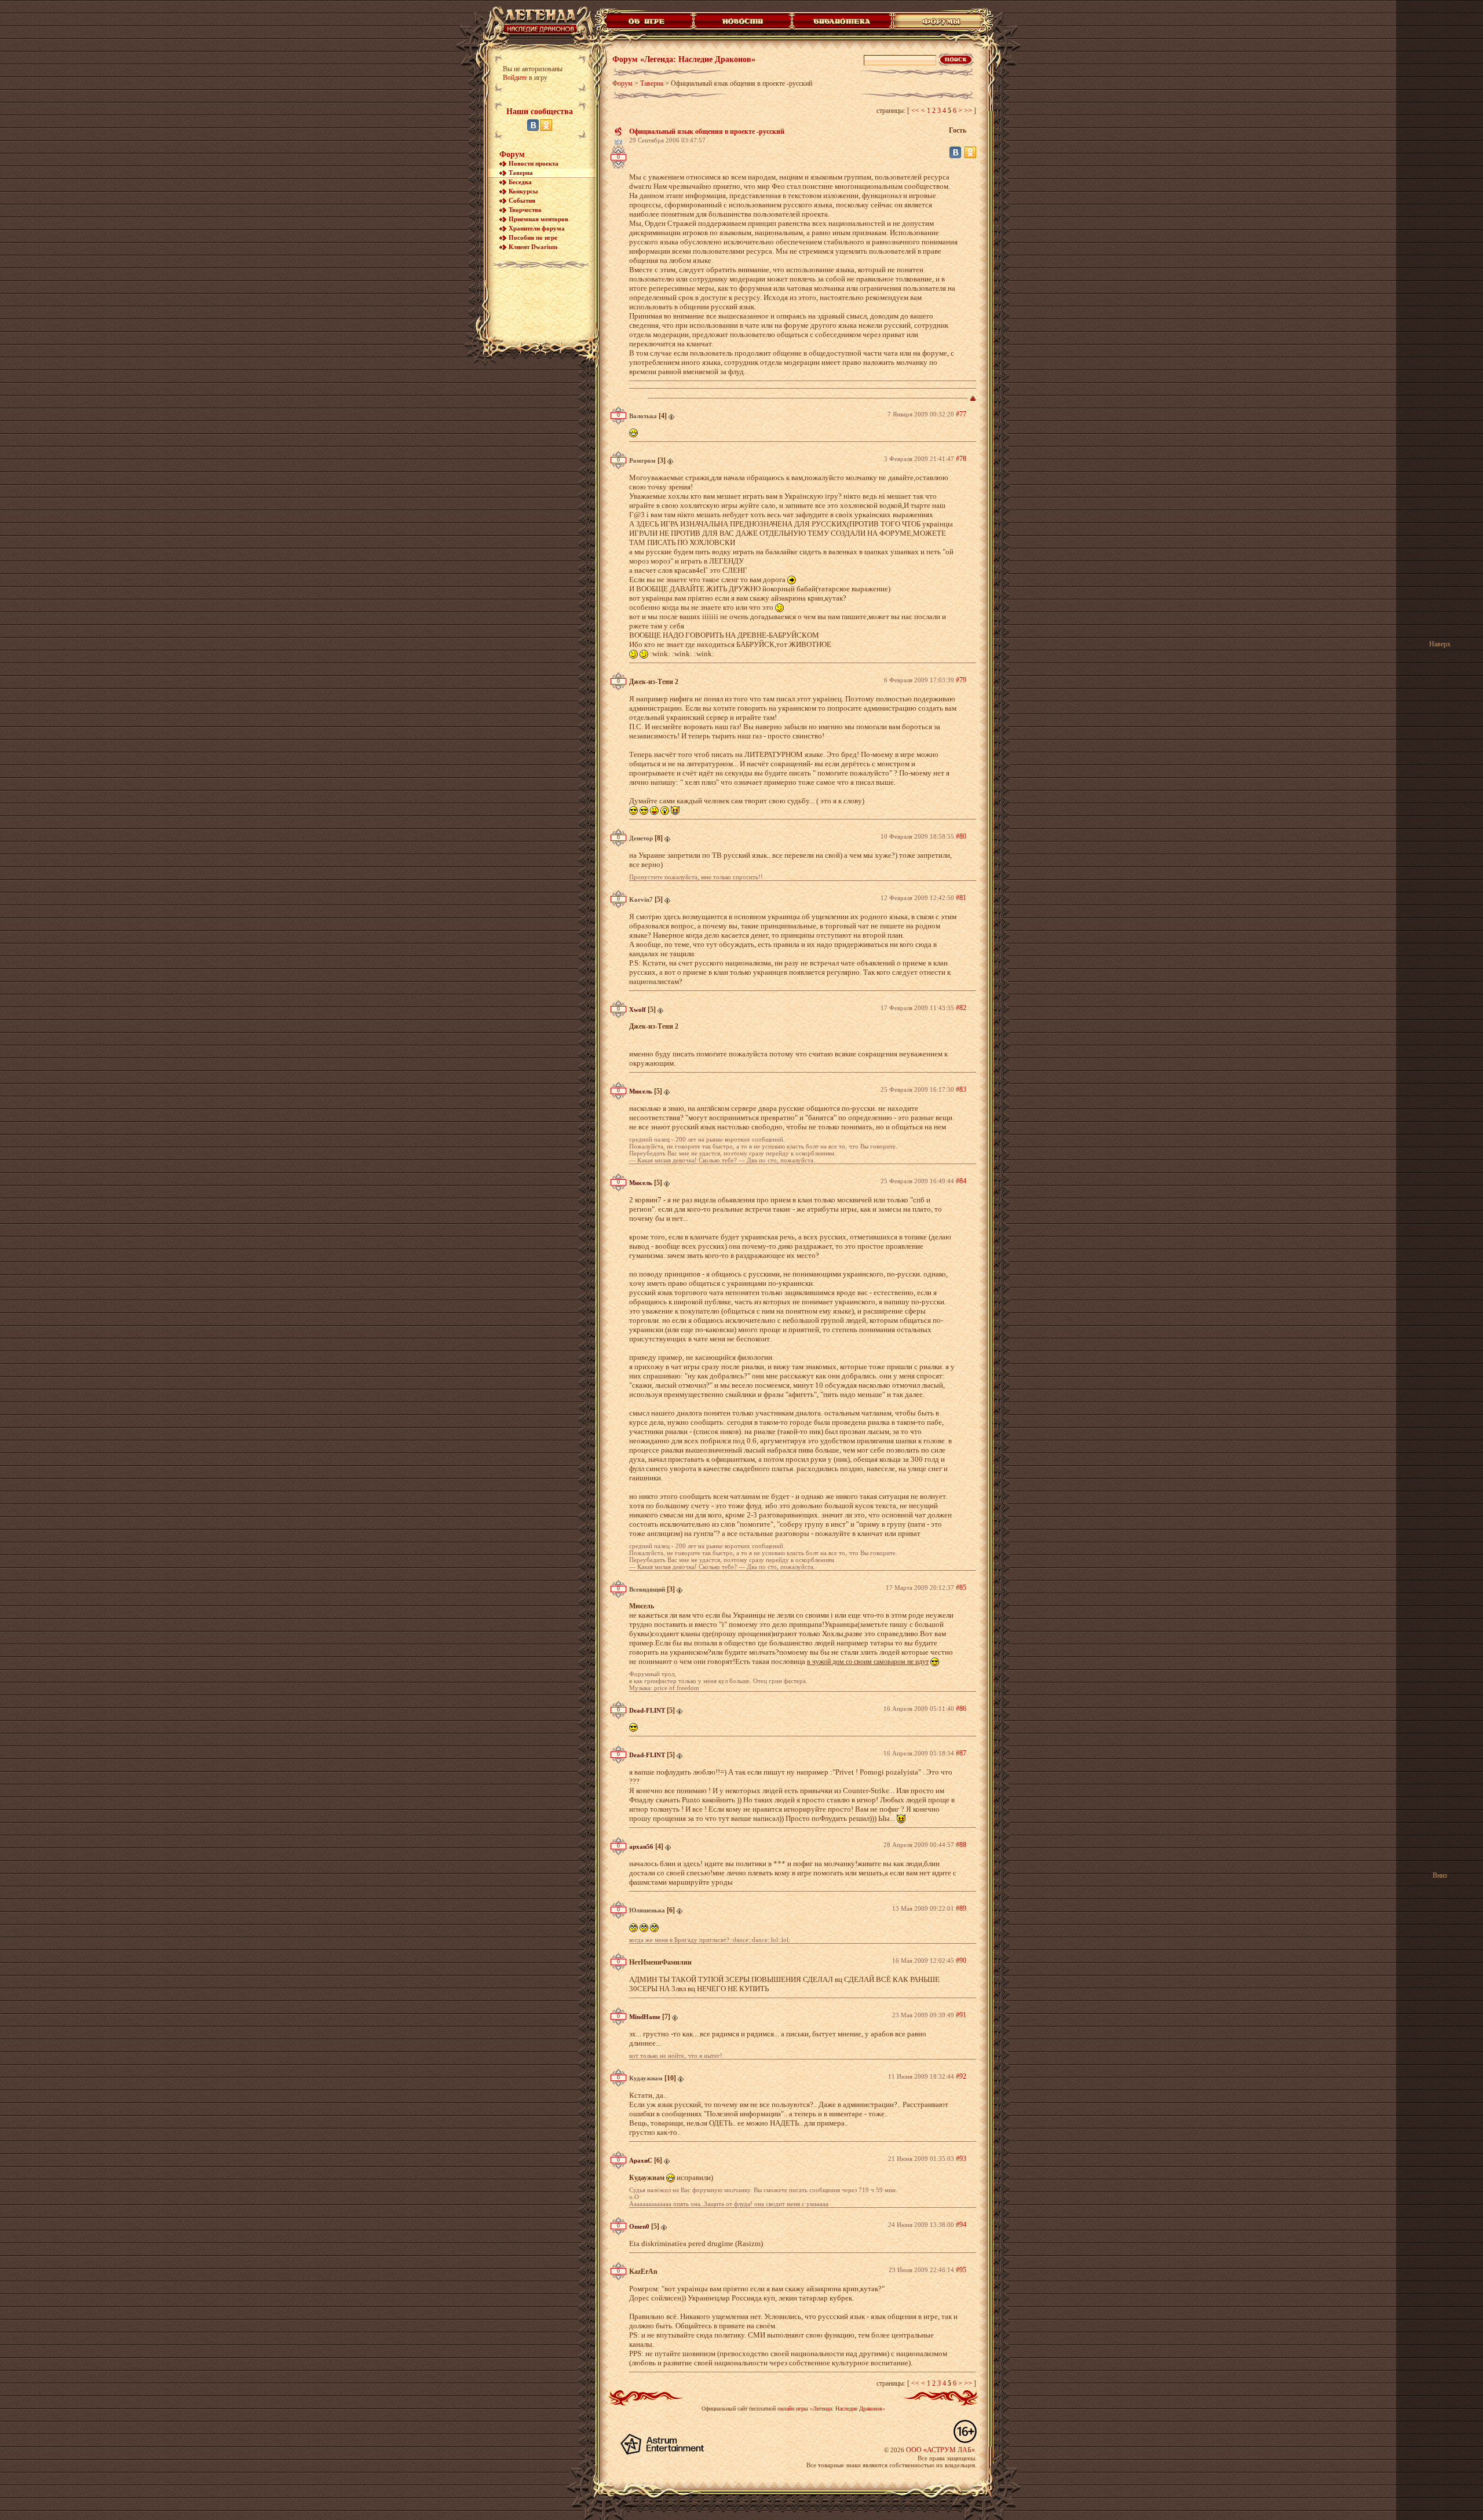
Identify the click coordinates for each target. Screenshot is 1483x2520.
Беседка (520, 182)
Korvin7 (641, 899)
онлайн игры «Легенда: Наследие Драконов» (831, 2409)
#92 (961, 2076)
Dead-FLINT (647, 1710)
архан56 (641, 1846)
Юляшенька (647, 1910)
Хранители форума (537, 228)
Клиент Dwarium (533, 247)
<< (915, 111)
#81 (961, 898)
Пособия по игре (533, 237)
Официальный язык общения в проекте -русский (707, 131)
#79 (961, 680)
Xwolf (638, 1010)
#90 (961, 1961)
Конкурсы (523, 191)
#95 (961, 2270)
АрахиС (641, 2160)
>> (968, 111)
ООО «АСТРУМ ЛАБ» (940, 2450)
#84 (961, 1181)
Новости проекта (534, 163)
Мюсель (641, 1091)
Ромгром (642, 460)
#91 (961, 2015)
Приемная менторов (538, 219)
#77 (961, 414)
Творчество (525, 210)
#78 (961, 459)
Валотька (643, 416)
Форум (512, 154)
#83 (961, 1089)
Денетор (641, 838)
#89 (961, 1908)
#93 (961, 2159)
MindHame (645, 2017)
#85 (961, 1588)
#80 (961, 836)
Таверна (521, 173)
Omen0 (639, 2226)
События (522, 200)
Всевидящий (647, 1589)
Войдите (515, 78)
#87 (961, 1753)
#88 (961, 1845)
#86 (961, 1709)
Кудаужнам (646, 2078)
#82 (961, 1008)
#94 (961, 2225)
